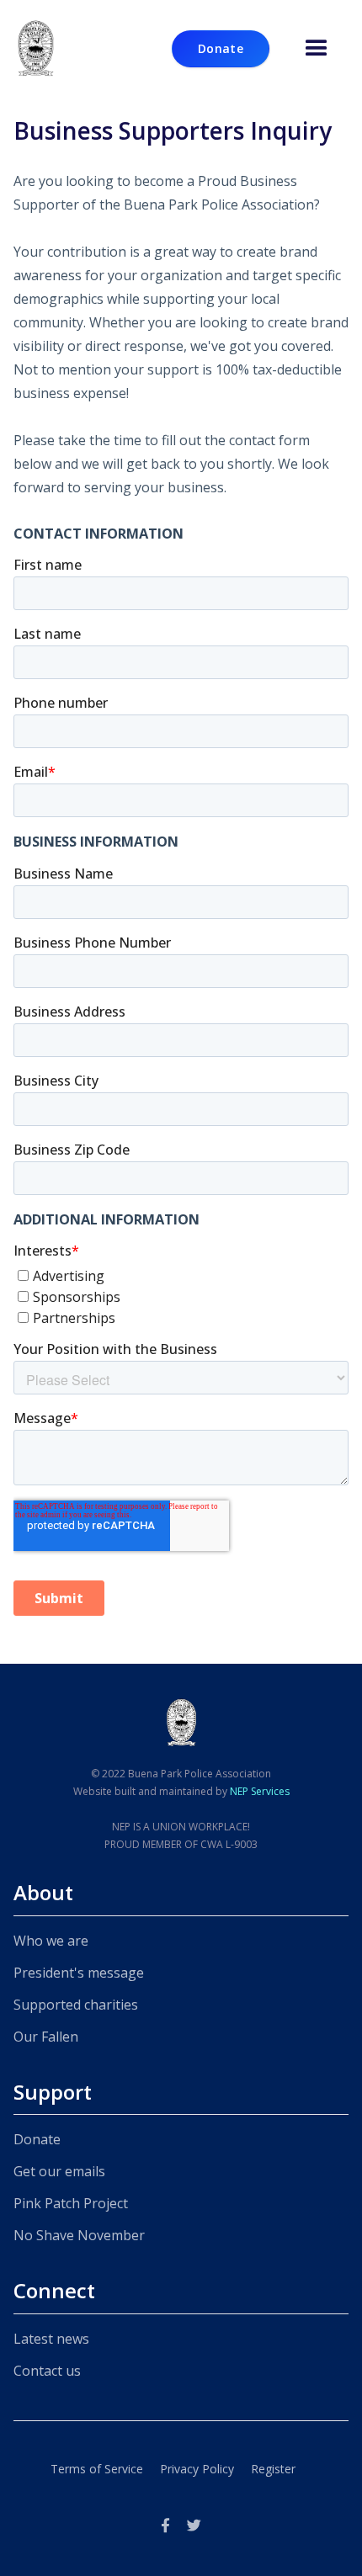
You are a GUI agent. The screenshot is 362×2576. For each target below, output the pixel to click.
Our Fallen (46, 2037)
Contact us (47, 2371)
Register (273, 2469)
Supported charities (76, 2005)
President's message (79, 1973)
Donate (37, 2139)
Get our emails (59, 2171)
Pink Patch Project (71, 2203)
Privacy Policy (197, 2469)
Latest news (51, 2339)
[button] (317, 49)
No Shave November (79, 2235)
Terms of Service (97, 2469)
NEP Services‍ (260, 1791)
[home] (36, 49)
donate (221, 48)
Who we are (51, 1941)
